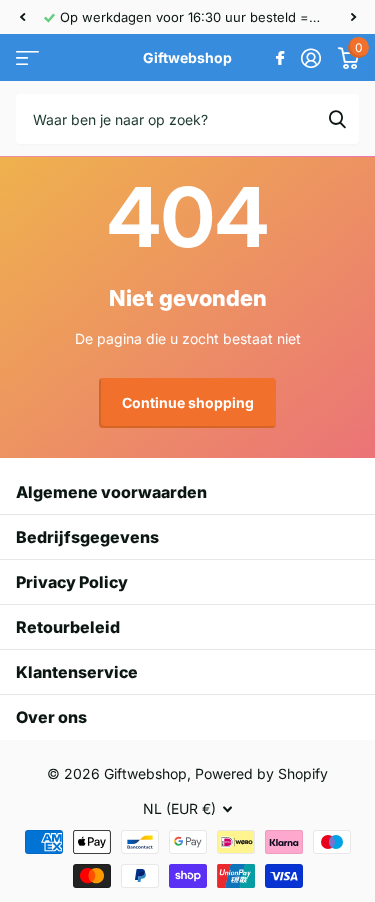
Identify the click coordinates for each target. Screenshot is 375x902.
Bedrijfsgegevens (87, 537)
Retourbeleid (68, 627)
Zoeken (337, 119)
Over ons (51, 717)
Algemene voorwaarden (111, 492)
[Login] (310, 58)
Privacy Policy (72, 582)
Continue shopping (188, 402)
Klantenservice (77, 672)
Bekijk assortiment (27, 58)
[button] (22, 17)
